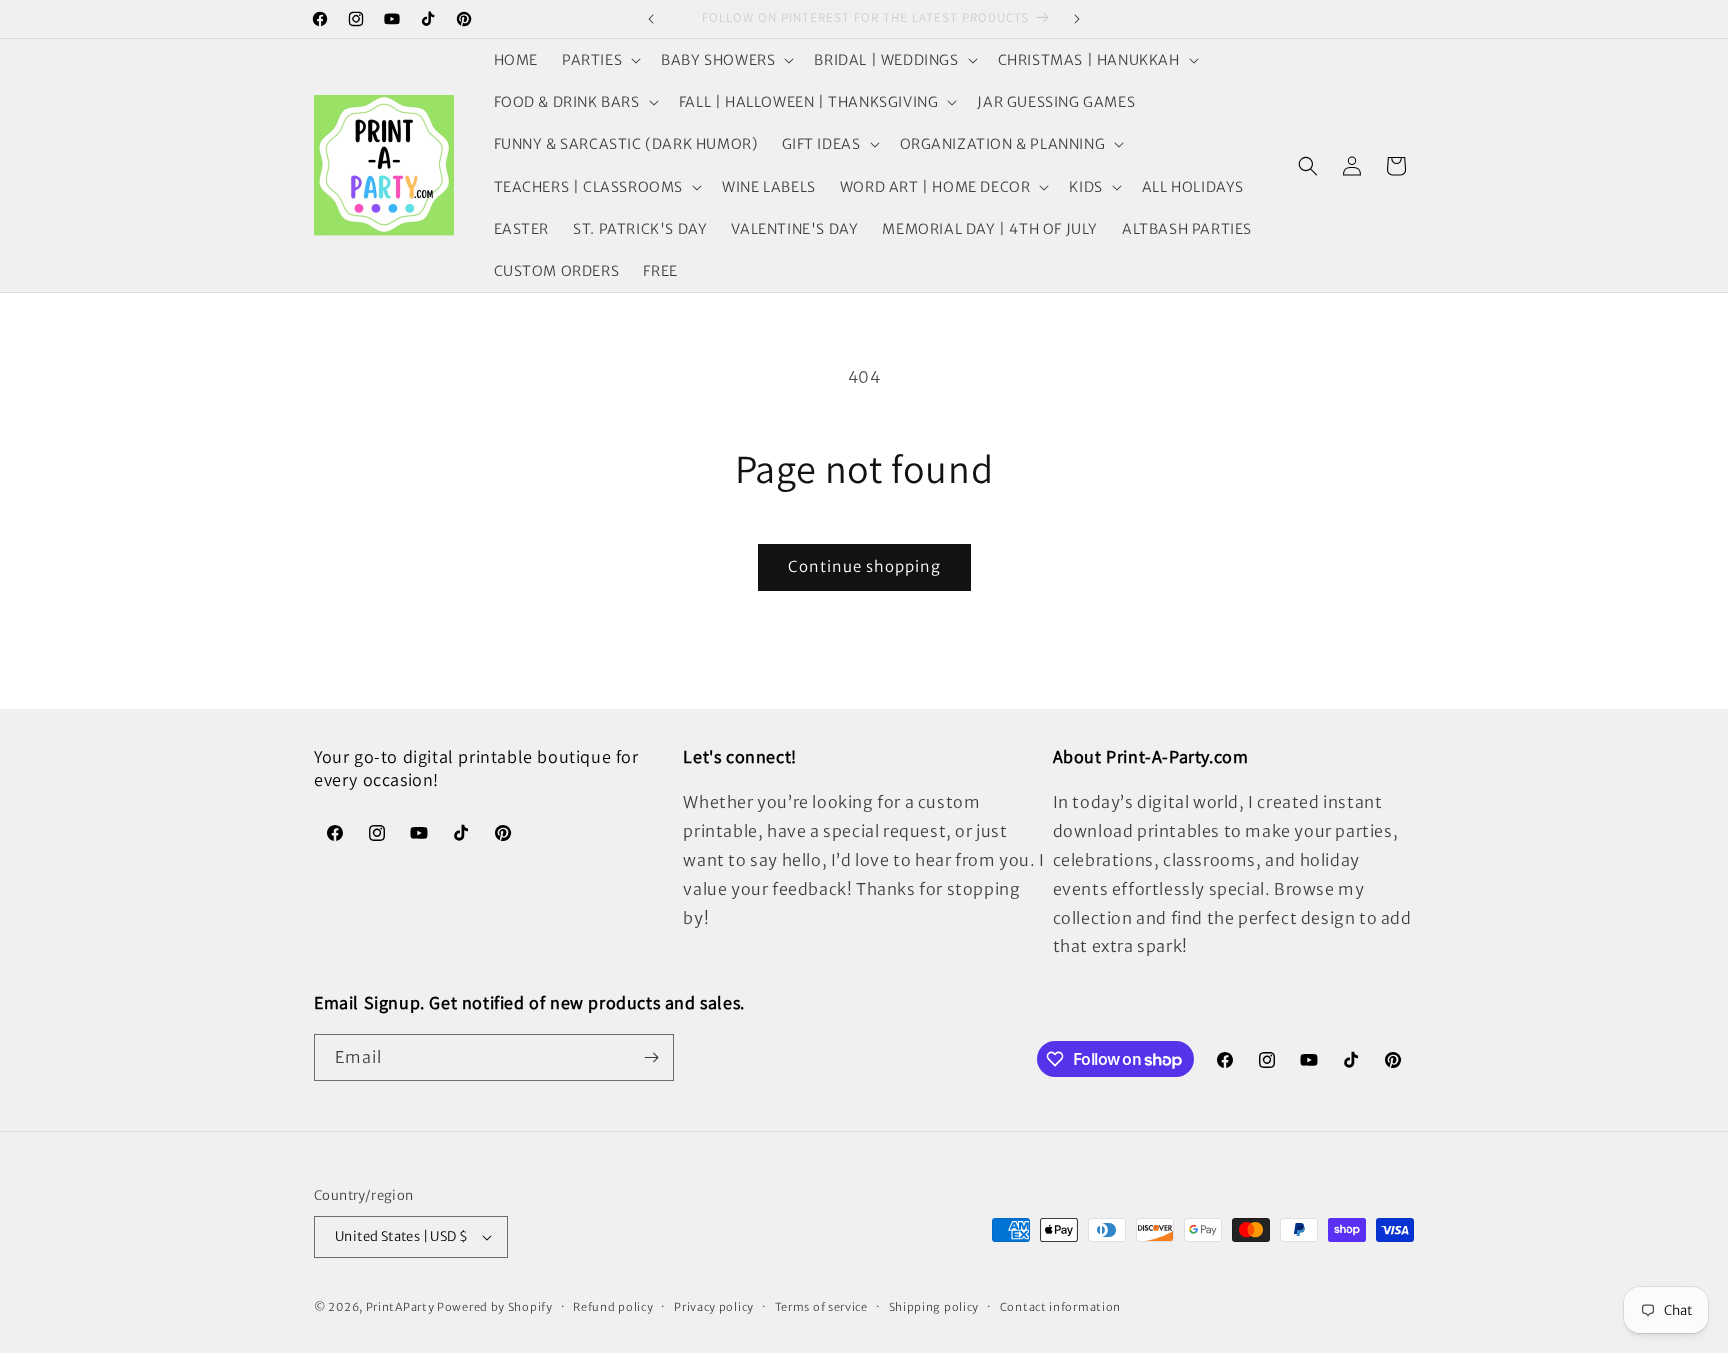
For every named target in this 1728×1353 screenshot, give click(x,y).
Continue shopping (864, 566)
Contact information (1060, 1307)
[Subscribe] (651, 1057)
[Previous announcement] (651, 19)
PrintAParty (400, 1307)
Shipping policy (934, 1307)
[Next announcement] (1077, 19)
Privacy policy (714, 1307)
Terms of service (821, 1307)
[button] (599, 60)
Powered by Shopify (495, 1307)
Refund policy (613, 1307)
